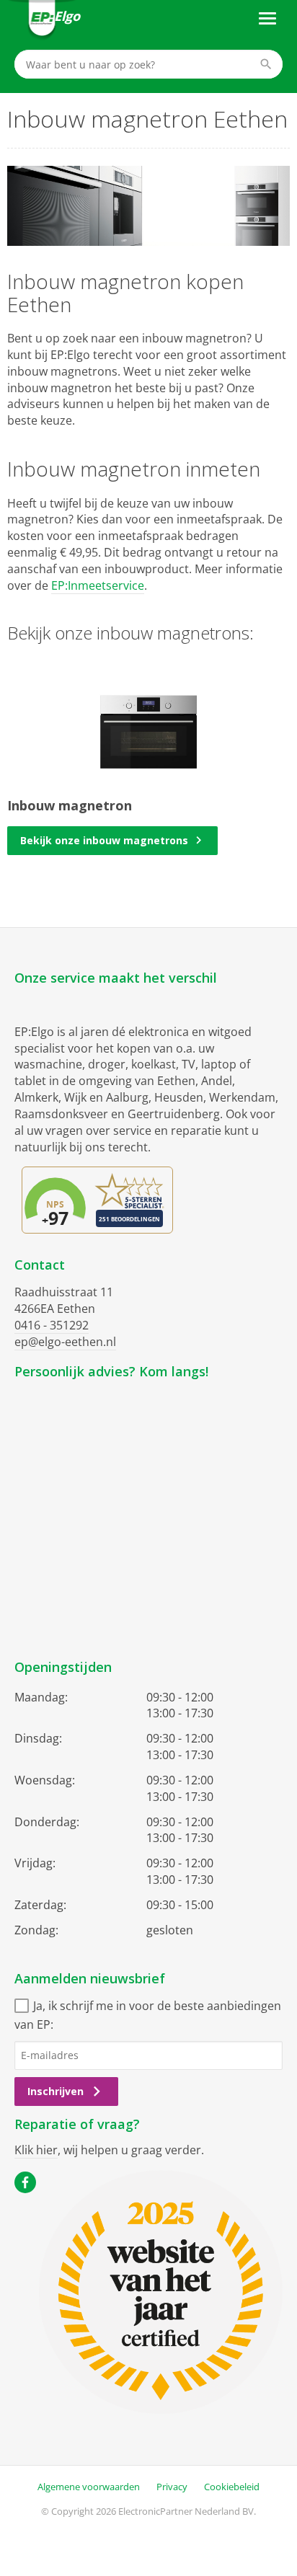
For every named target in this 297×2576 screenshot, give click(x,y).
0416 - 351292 (52, 1325)
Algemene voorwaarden (89, 2487)
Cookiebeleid (232, 2487)
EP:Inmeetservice (98, 585)
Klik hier (36, 2150)
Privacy (172, 2487)
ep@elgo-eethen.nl (65, 1342)
